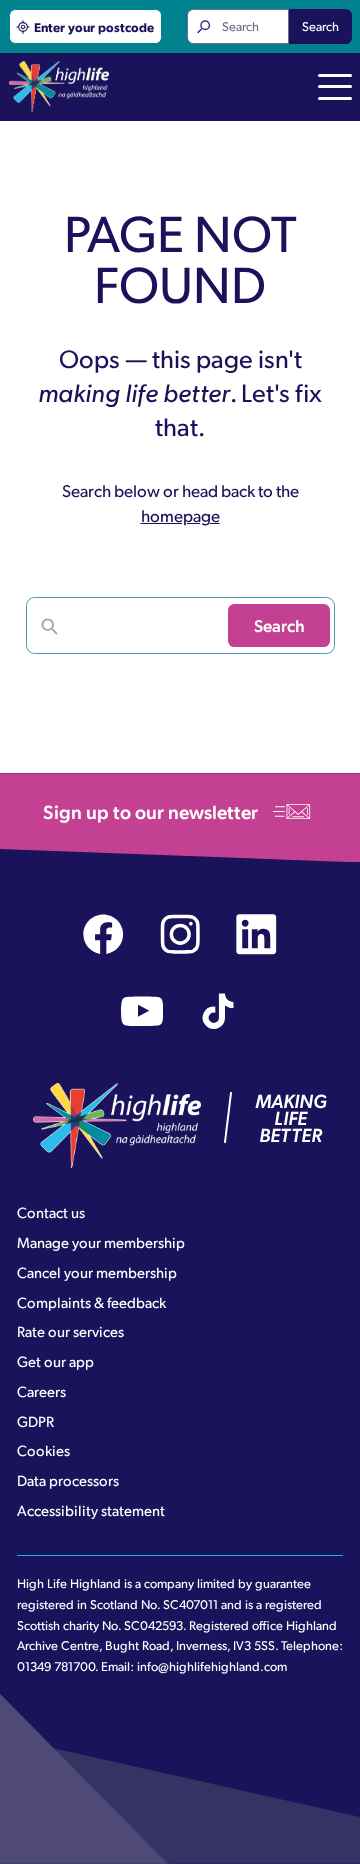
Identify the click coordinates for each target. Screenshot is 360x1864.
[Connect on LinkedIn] (256, 934)
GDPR (35, 1421)
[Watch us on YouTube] (142, 1011)
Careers (41, 1391)
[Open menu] (335, 89)
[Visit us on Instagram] (180, 934)
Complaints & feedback (91, 1302)
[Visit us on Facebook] (103, 934)
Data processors (68, 1480)
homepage (180, 515)
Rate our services (70, 1331)
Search (320, 26)
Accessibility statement (91, 1510)
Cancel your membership (97, 1272)
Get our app (55, 1361)
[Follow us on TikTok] (218, 1011)
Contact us (51, 1212)
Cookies (43, 1450)
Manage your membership (101, 1242)
